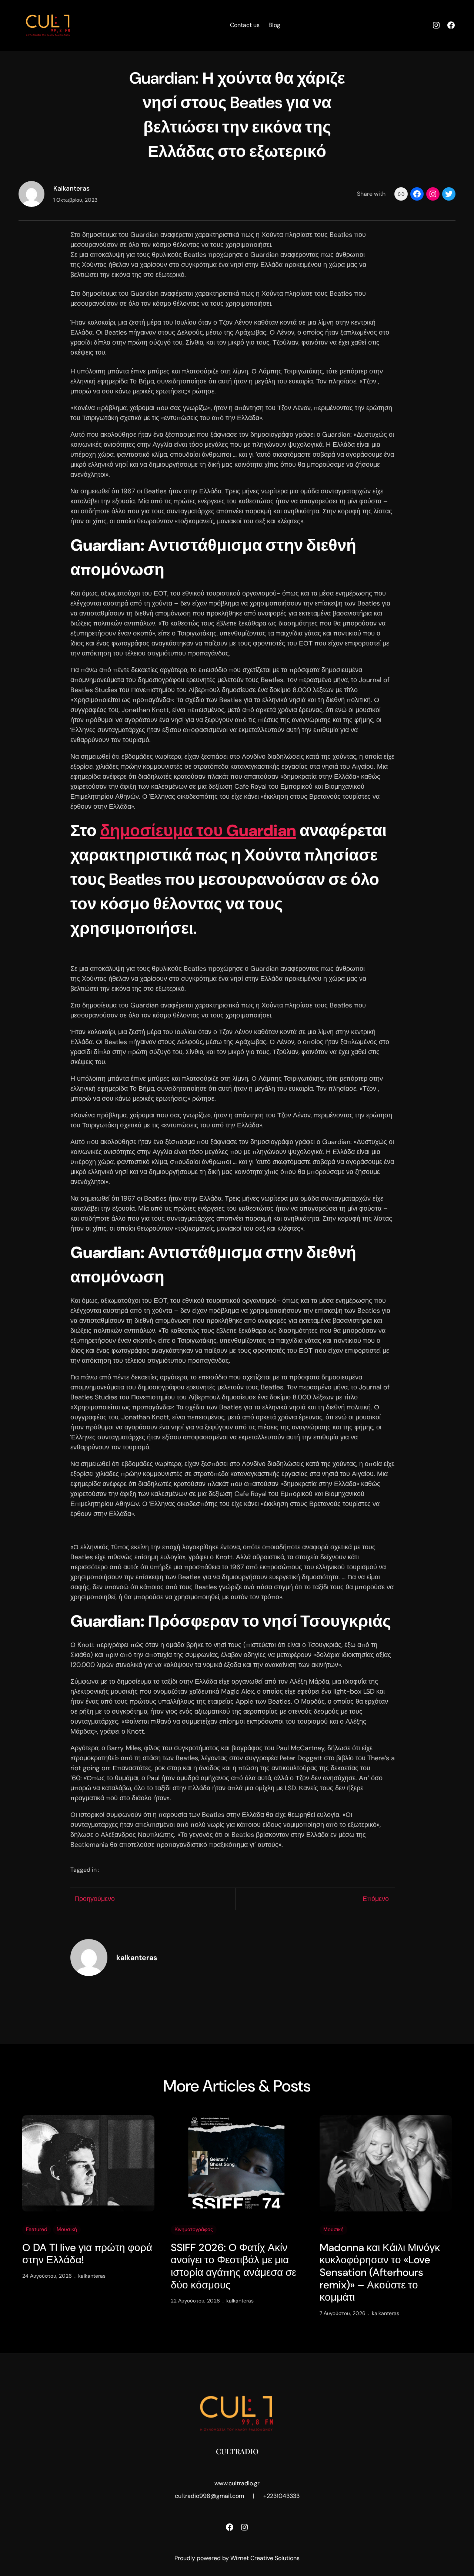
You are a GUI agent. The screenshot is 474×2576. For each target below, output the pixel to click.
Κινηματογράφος (194, 2229)
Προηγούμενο (95, 1899)
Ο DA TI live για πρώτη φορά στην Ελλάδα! (87, 2254)
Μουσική (67, 2229)
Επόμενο (376, 1899)
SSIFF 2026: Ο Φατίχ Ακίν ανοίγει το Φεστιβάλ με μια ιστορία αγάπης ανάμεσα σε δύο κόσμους (233, 2266)
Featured (37, 2229)
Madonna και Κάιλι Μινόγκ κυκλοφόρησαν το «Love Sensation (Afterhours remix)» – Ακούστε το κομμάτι (380, 2273)
